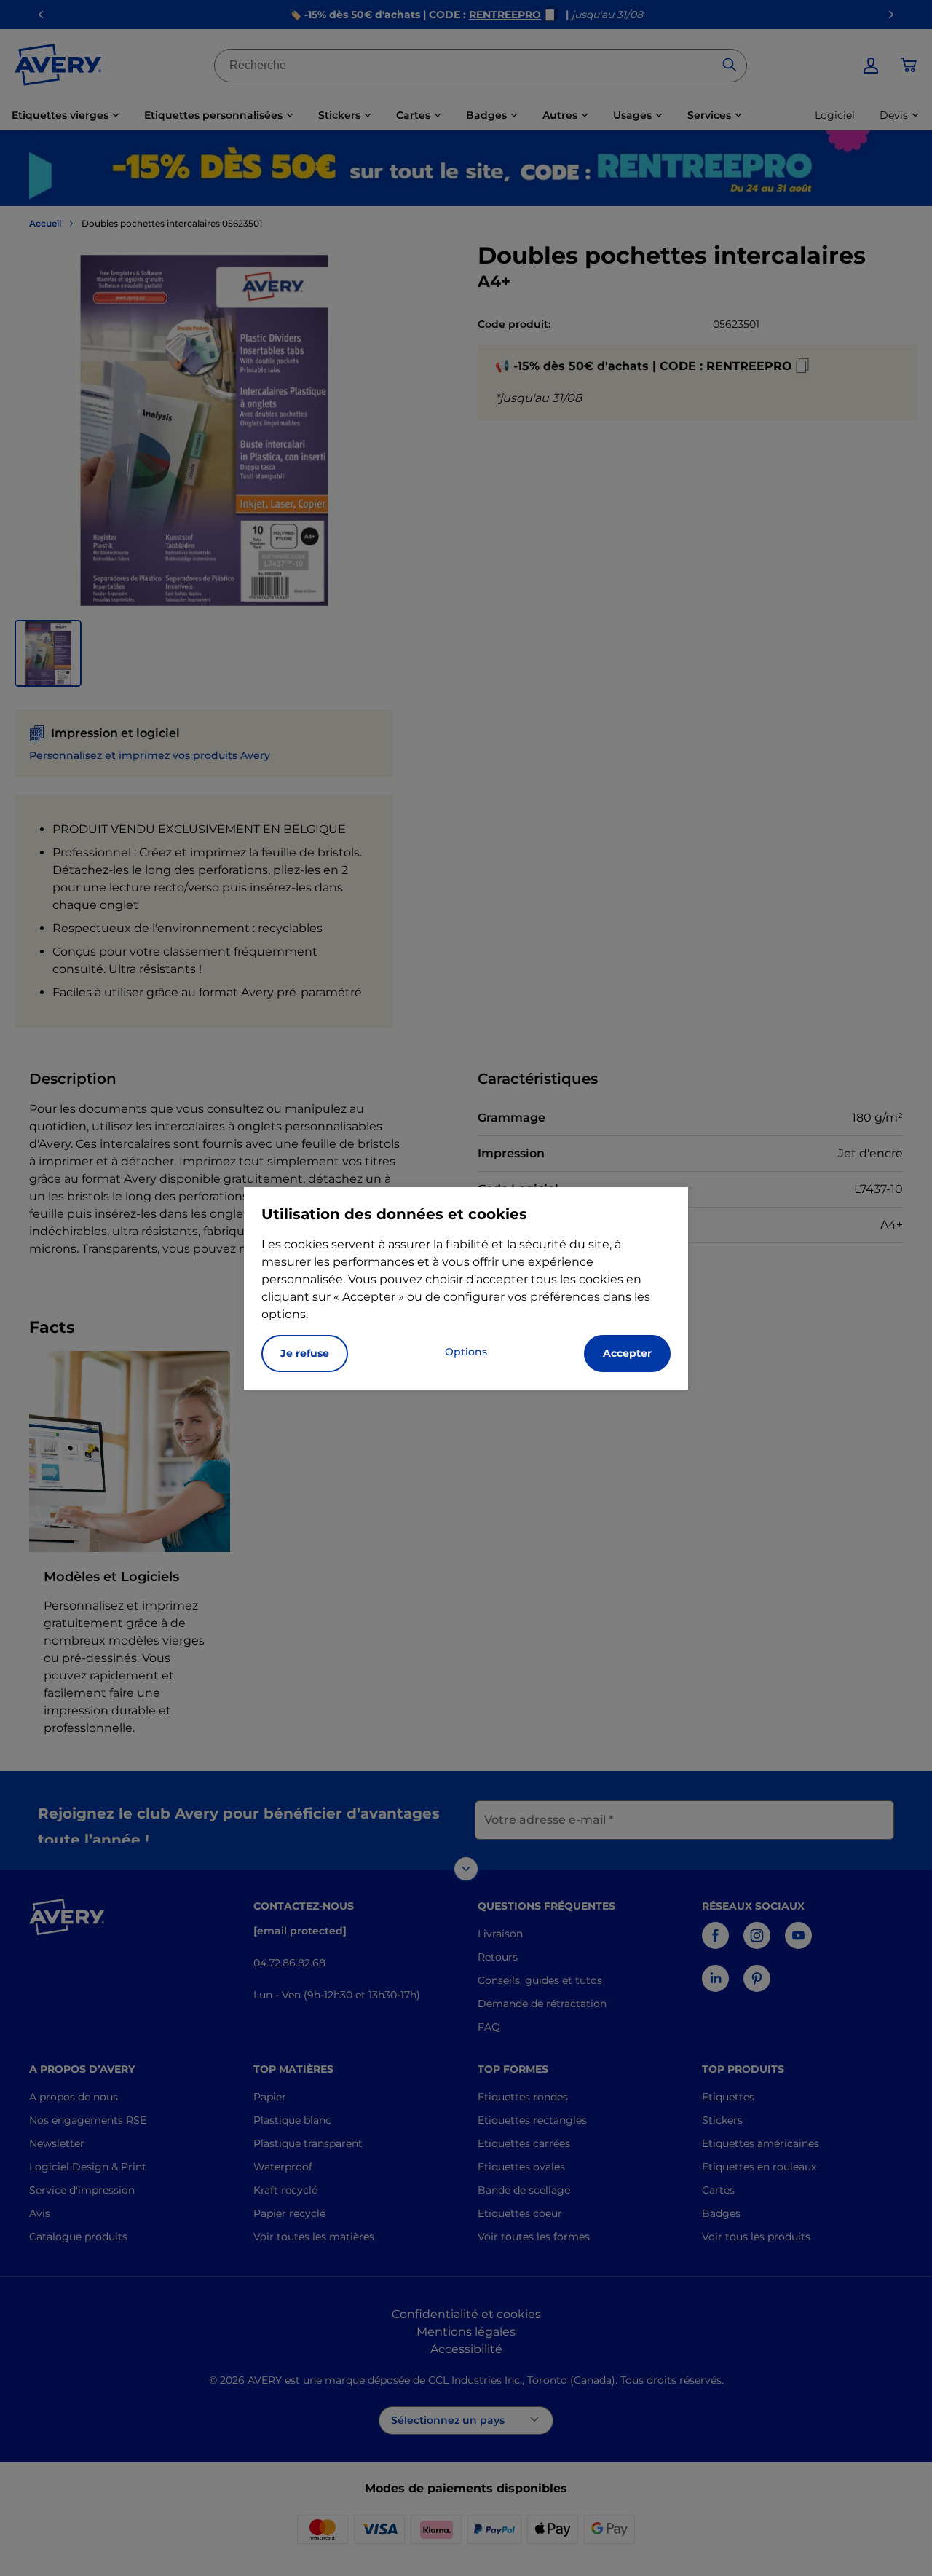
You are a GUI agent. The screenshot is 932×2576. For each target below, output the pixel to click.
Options (466, 1352)
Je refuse (305, 1353)
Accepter (627, 1353)
